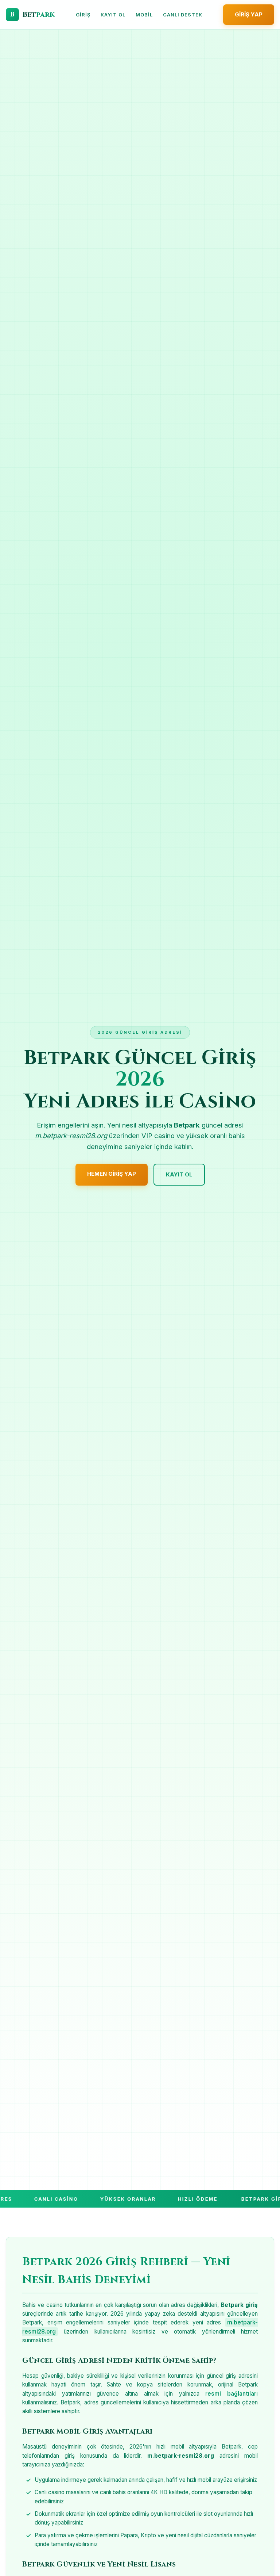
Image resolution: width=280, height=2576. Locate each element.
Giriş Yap (249, 14)
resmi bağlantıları (232, 2394)
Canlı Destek (183, 15)
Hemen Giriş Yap (112, 1174)
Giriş (83, 15)
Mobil (144, 15)
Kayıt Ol (113, 15)
